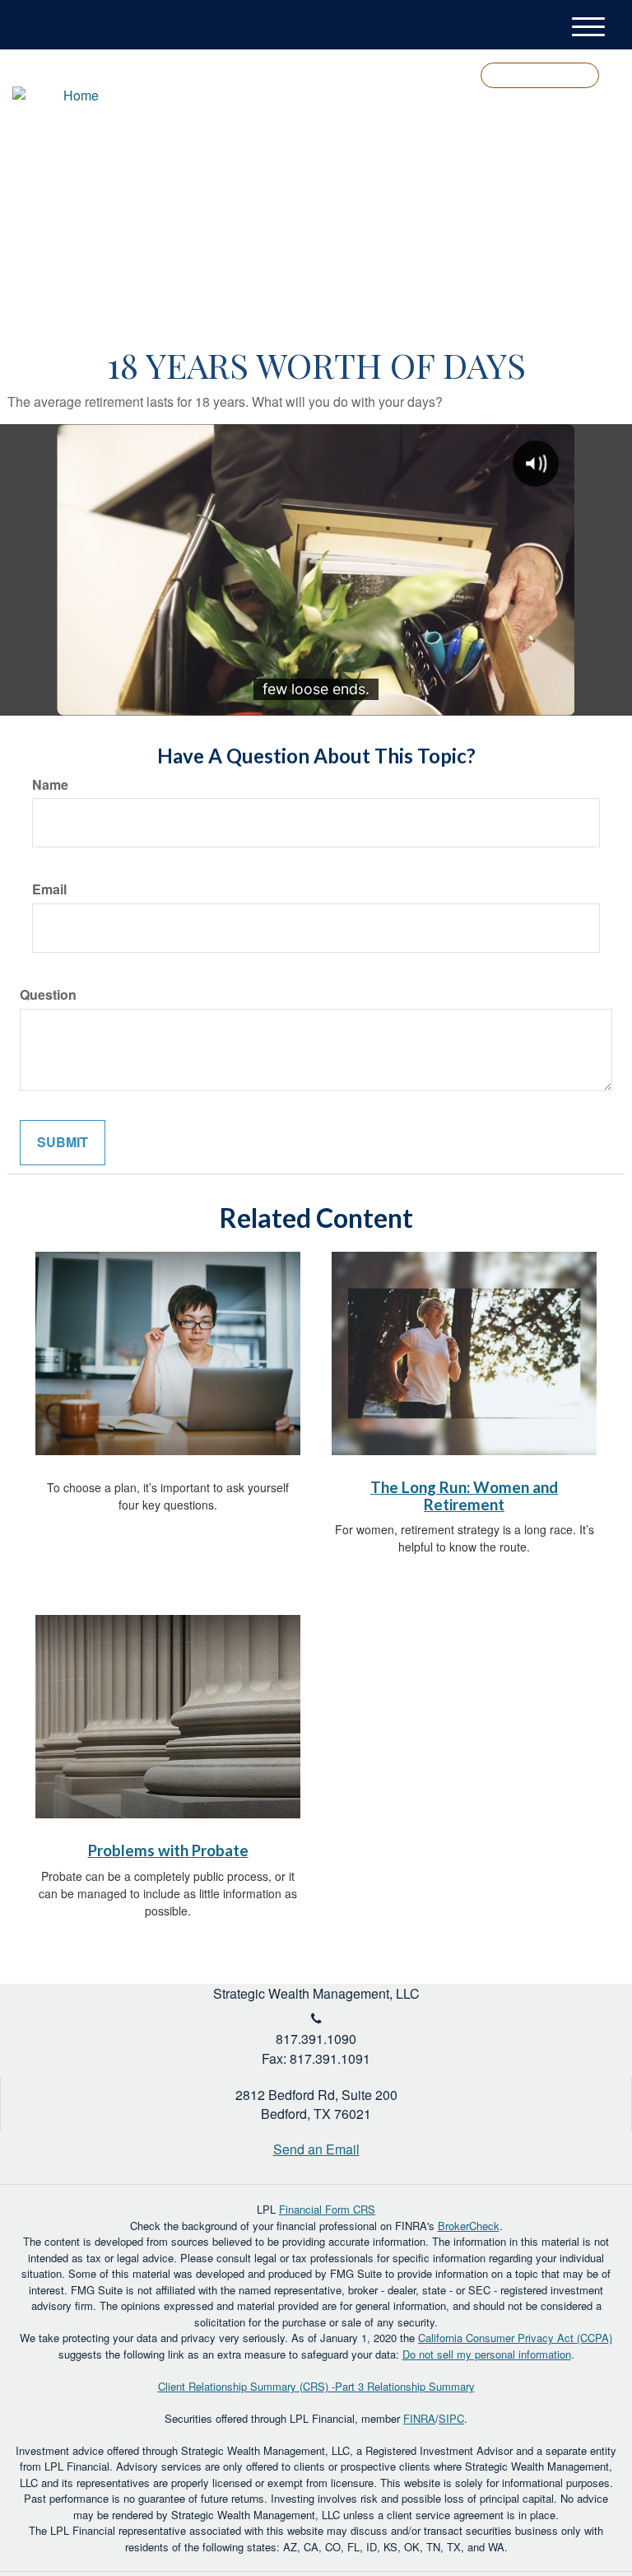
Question (48, 995)
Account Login (540, 75)
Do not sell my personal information (487, 2354)
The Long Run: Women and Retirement (464, 1496)
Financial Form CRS (327, 2209)
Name (50, 785)
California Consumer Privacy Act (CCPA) (515, 2338)
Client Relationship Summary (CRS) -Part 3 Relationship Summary (316, 2386)
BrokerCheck (469, 2226)
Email (49, 889)
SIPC (451, 2418)
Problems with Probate (168, 1850)
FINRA (419, 2418)
